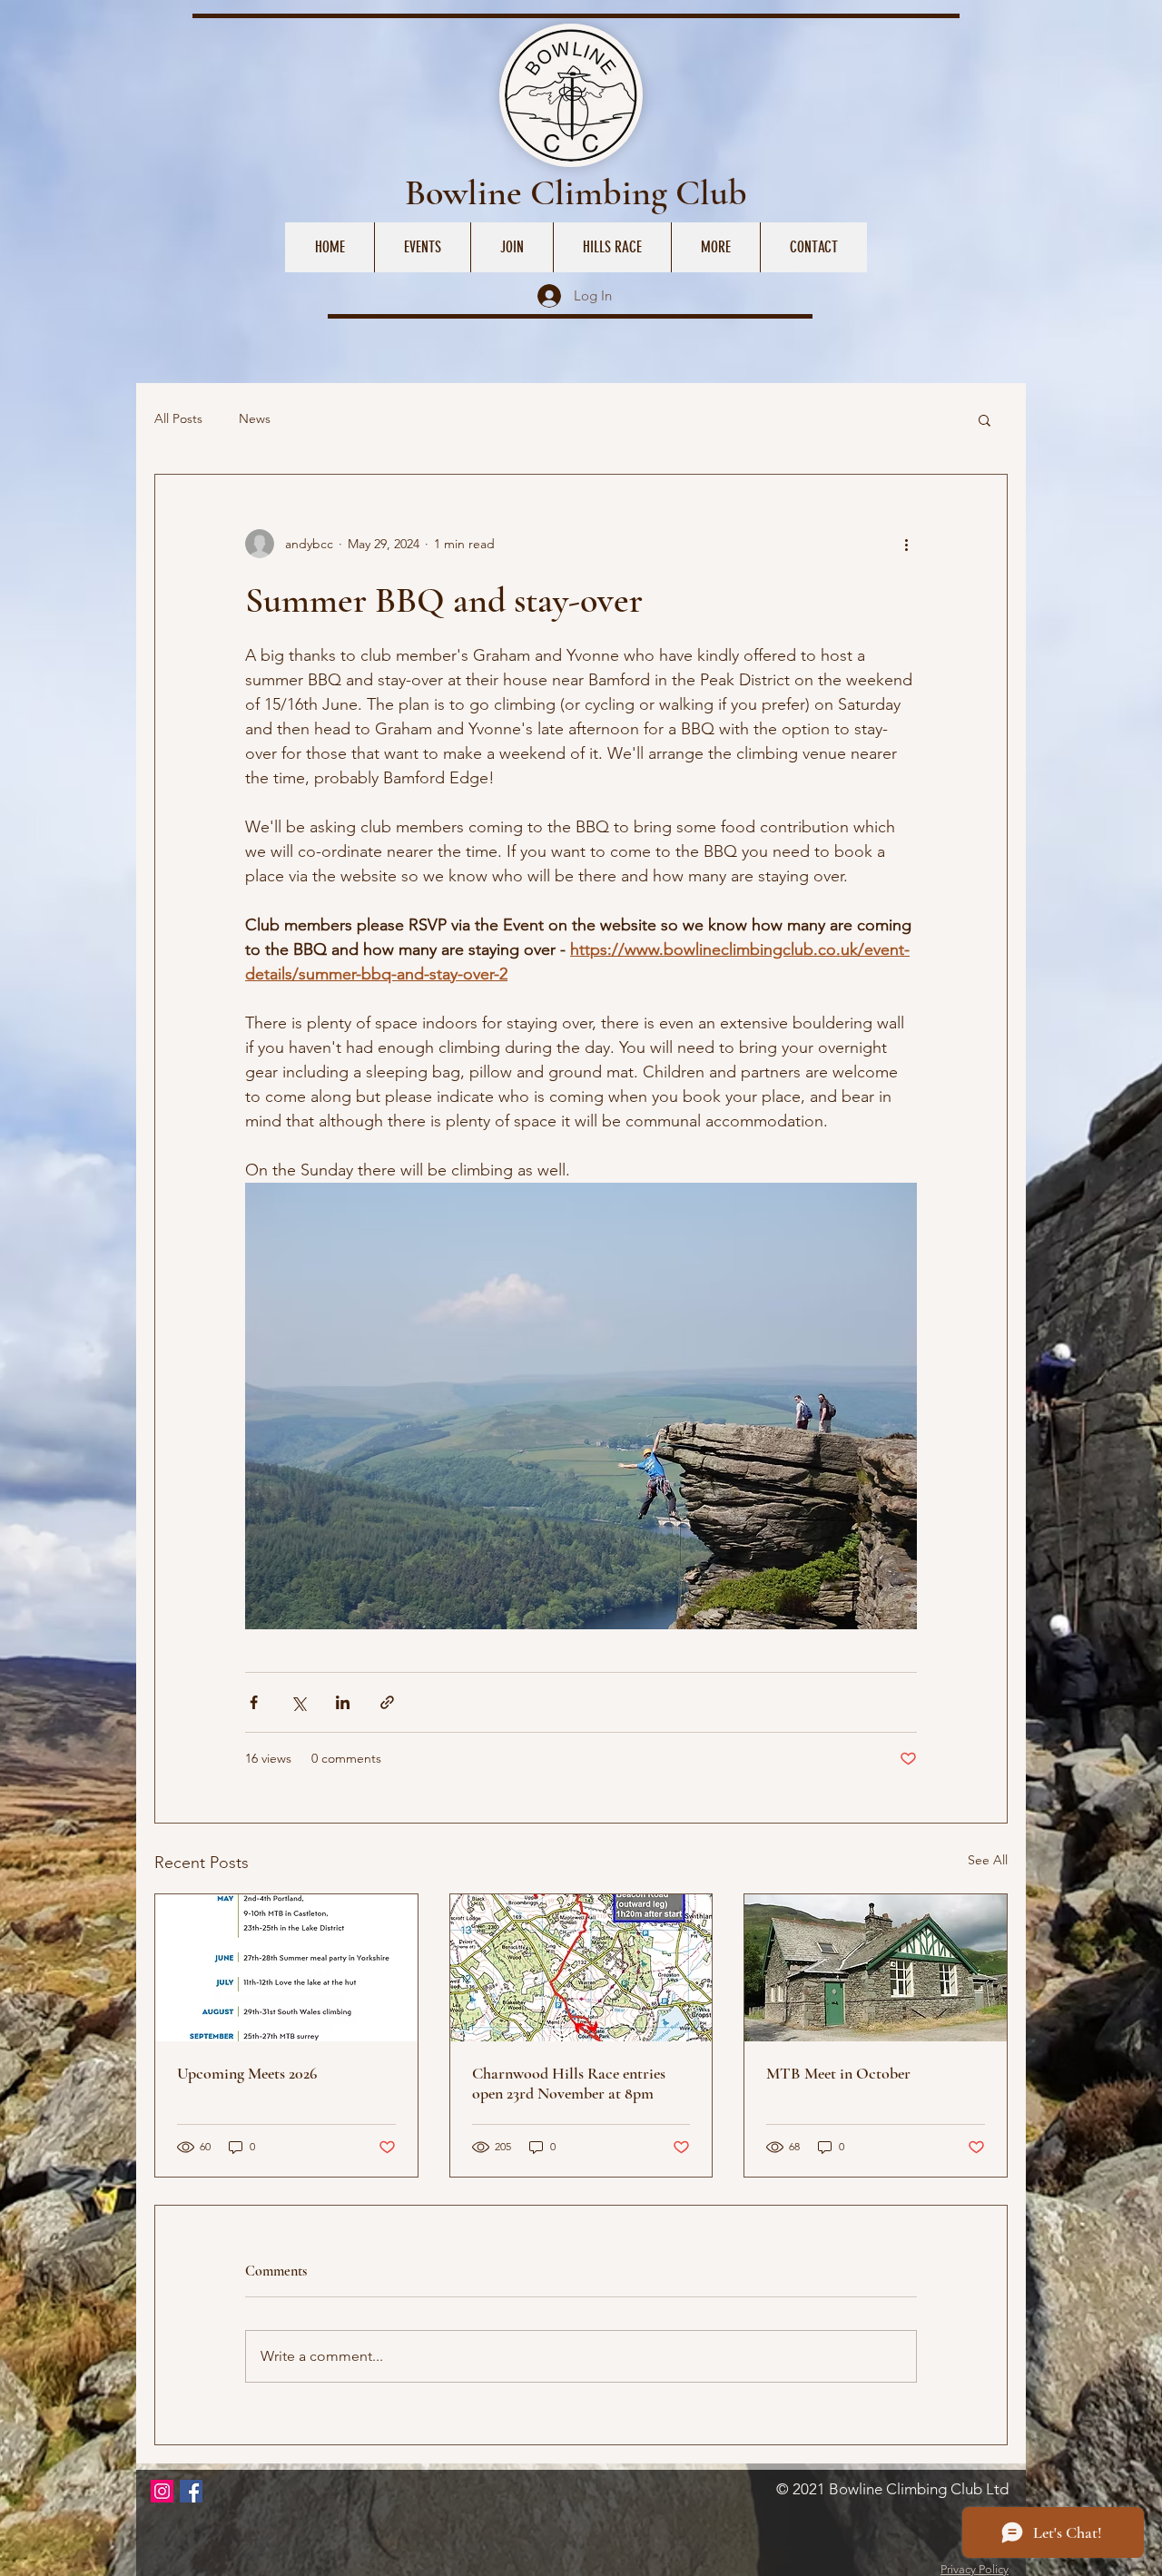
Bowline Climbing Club (576, 192)
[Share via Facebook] (254, 1702)
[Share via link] (387, 1702)
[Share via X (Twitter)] (298, 1702)
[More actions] (906, 544)
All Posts (178, 418)
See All (988, 1860)
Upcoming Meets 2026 (247, 2073)
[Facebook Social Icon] (191, 2491)
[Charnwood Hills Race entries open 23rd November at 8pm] (581, 1968)
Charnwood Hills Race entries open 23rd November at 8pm (569, 2083)
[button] (985, 419)
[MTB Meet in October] (876, 1968)
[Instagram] (162, 2491)
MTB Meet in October (838, 2073)
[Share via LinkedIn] (343, 1702)
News (255, 418)
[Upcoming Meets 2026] (286, 1968)
